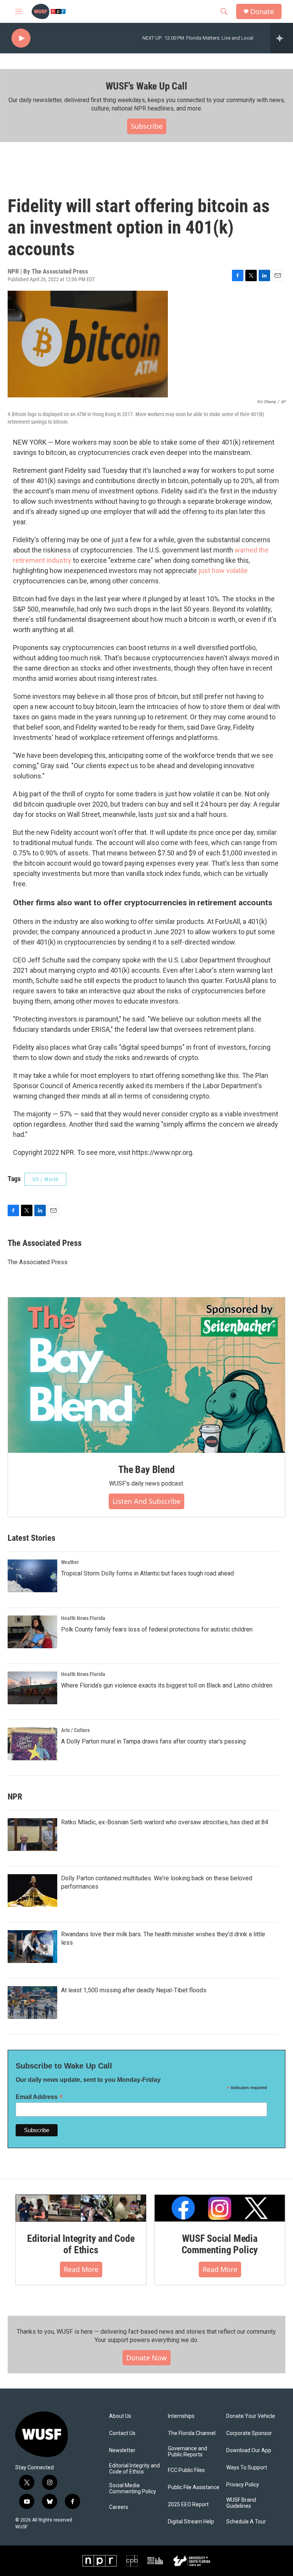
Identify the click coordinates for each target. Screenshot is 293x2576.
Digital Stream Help (191, 2522)
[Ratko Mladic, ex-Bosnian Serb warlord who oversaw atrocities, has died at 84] (32, 1835)
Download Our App (249, 2450)
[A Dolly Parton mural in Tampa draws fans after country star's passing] (32, 1744)
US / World (45, 1179)
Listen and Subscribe (146, 1501)
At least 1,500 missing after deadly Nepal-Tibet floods (134, 1990)
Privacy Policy (243, 2485)
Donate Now (146, 2358)
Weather (70, 1562)
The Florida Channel (192, 2433)
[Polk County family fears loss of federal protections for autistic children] (32, 1632)
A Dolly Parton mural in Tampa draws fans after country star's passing (153, 1741)
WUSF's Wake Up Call (146, 86)
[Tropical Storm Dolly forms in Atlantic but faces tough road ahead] (32, 1576)
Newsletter (122, 2450)
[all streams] (282, 38)
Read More (81, 2269)
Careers (119, 2507)
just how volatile (223, 571)
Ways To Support (247, 2468)
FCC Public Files (186, 2470)
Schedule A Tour (246, 2522)
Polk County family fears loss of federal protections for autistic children (157, 1629)
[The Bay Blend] (146, 1375)
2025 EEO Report (188, 2505)
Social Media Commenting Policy (133, 2489)
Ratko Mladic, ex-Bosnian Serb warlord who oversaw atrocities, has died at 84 (165, 1822)
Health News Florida (83, 1618)
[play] (21, 38)
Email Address (39, 2097)
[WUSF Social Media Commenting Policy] (220, 2208)
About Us (120, 2416)
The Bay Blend (146, 1470)
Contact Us (122, 2433)
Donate (262, 12)
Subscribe (147, 126)
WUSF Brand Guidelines (241, 2503)
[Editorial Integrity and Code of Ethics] (81, 2208)
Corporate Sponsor (249, 2433)
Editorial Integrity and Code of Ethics (81, 2244)
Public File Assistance (194, 2487)
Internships (181, 2416)
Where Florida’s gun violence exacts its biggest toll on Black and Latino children (167, 1685)
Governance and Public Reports (188, 2452)
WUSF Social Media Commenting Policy (220, 2244)
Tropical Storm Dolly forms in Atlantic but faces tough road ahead (147, 1573)
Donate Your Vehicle (251, 2416)
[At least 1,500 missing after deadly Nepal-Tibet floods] (32, 2003)
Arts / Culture (76, 1730)
